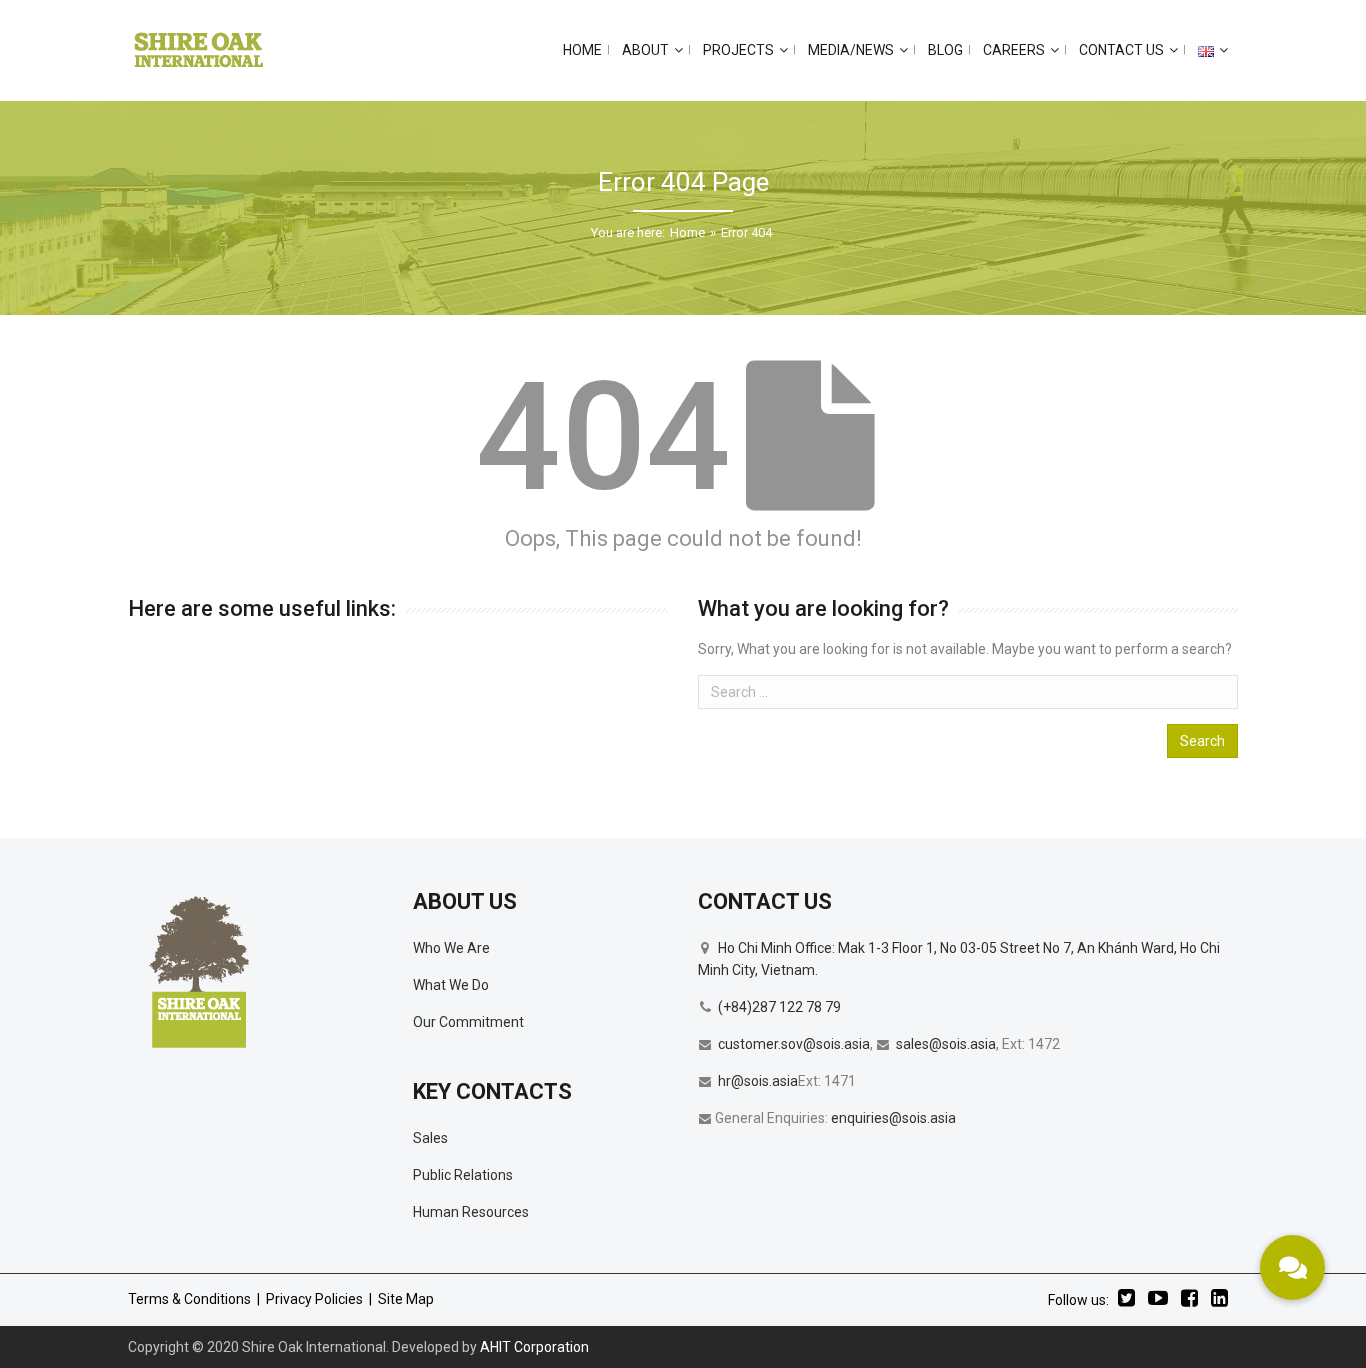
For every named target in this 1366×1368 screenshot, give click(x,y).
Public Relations (463, 1175)
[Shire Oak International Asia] (199, 50)
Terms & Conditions (189, 1299)
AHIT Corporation (534, 1347)
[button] (1292, 1267)
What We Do (451, 985)
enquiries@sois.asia (893, 1118)
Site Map (406, 1299)
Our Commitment (468, 1022)
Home (687, 232)
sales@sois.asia (946, 1044)
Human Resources (471, 1212)
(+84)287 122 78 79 (779, 1007)
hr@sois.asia (758, 1081)
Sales (430, 1138)
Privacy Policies (314, 1299)
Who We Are (451, 948)
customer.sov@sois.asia (794, 1044)
